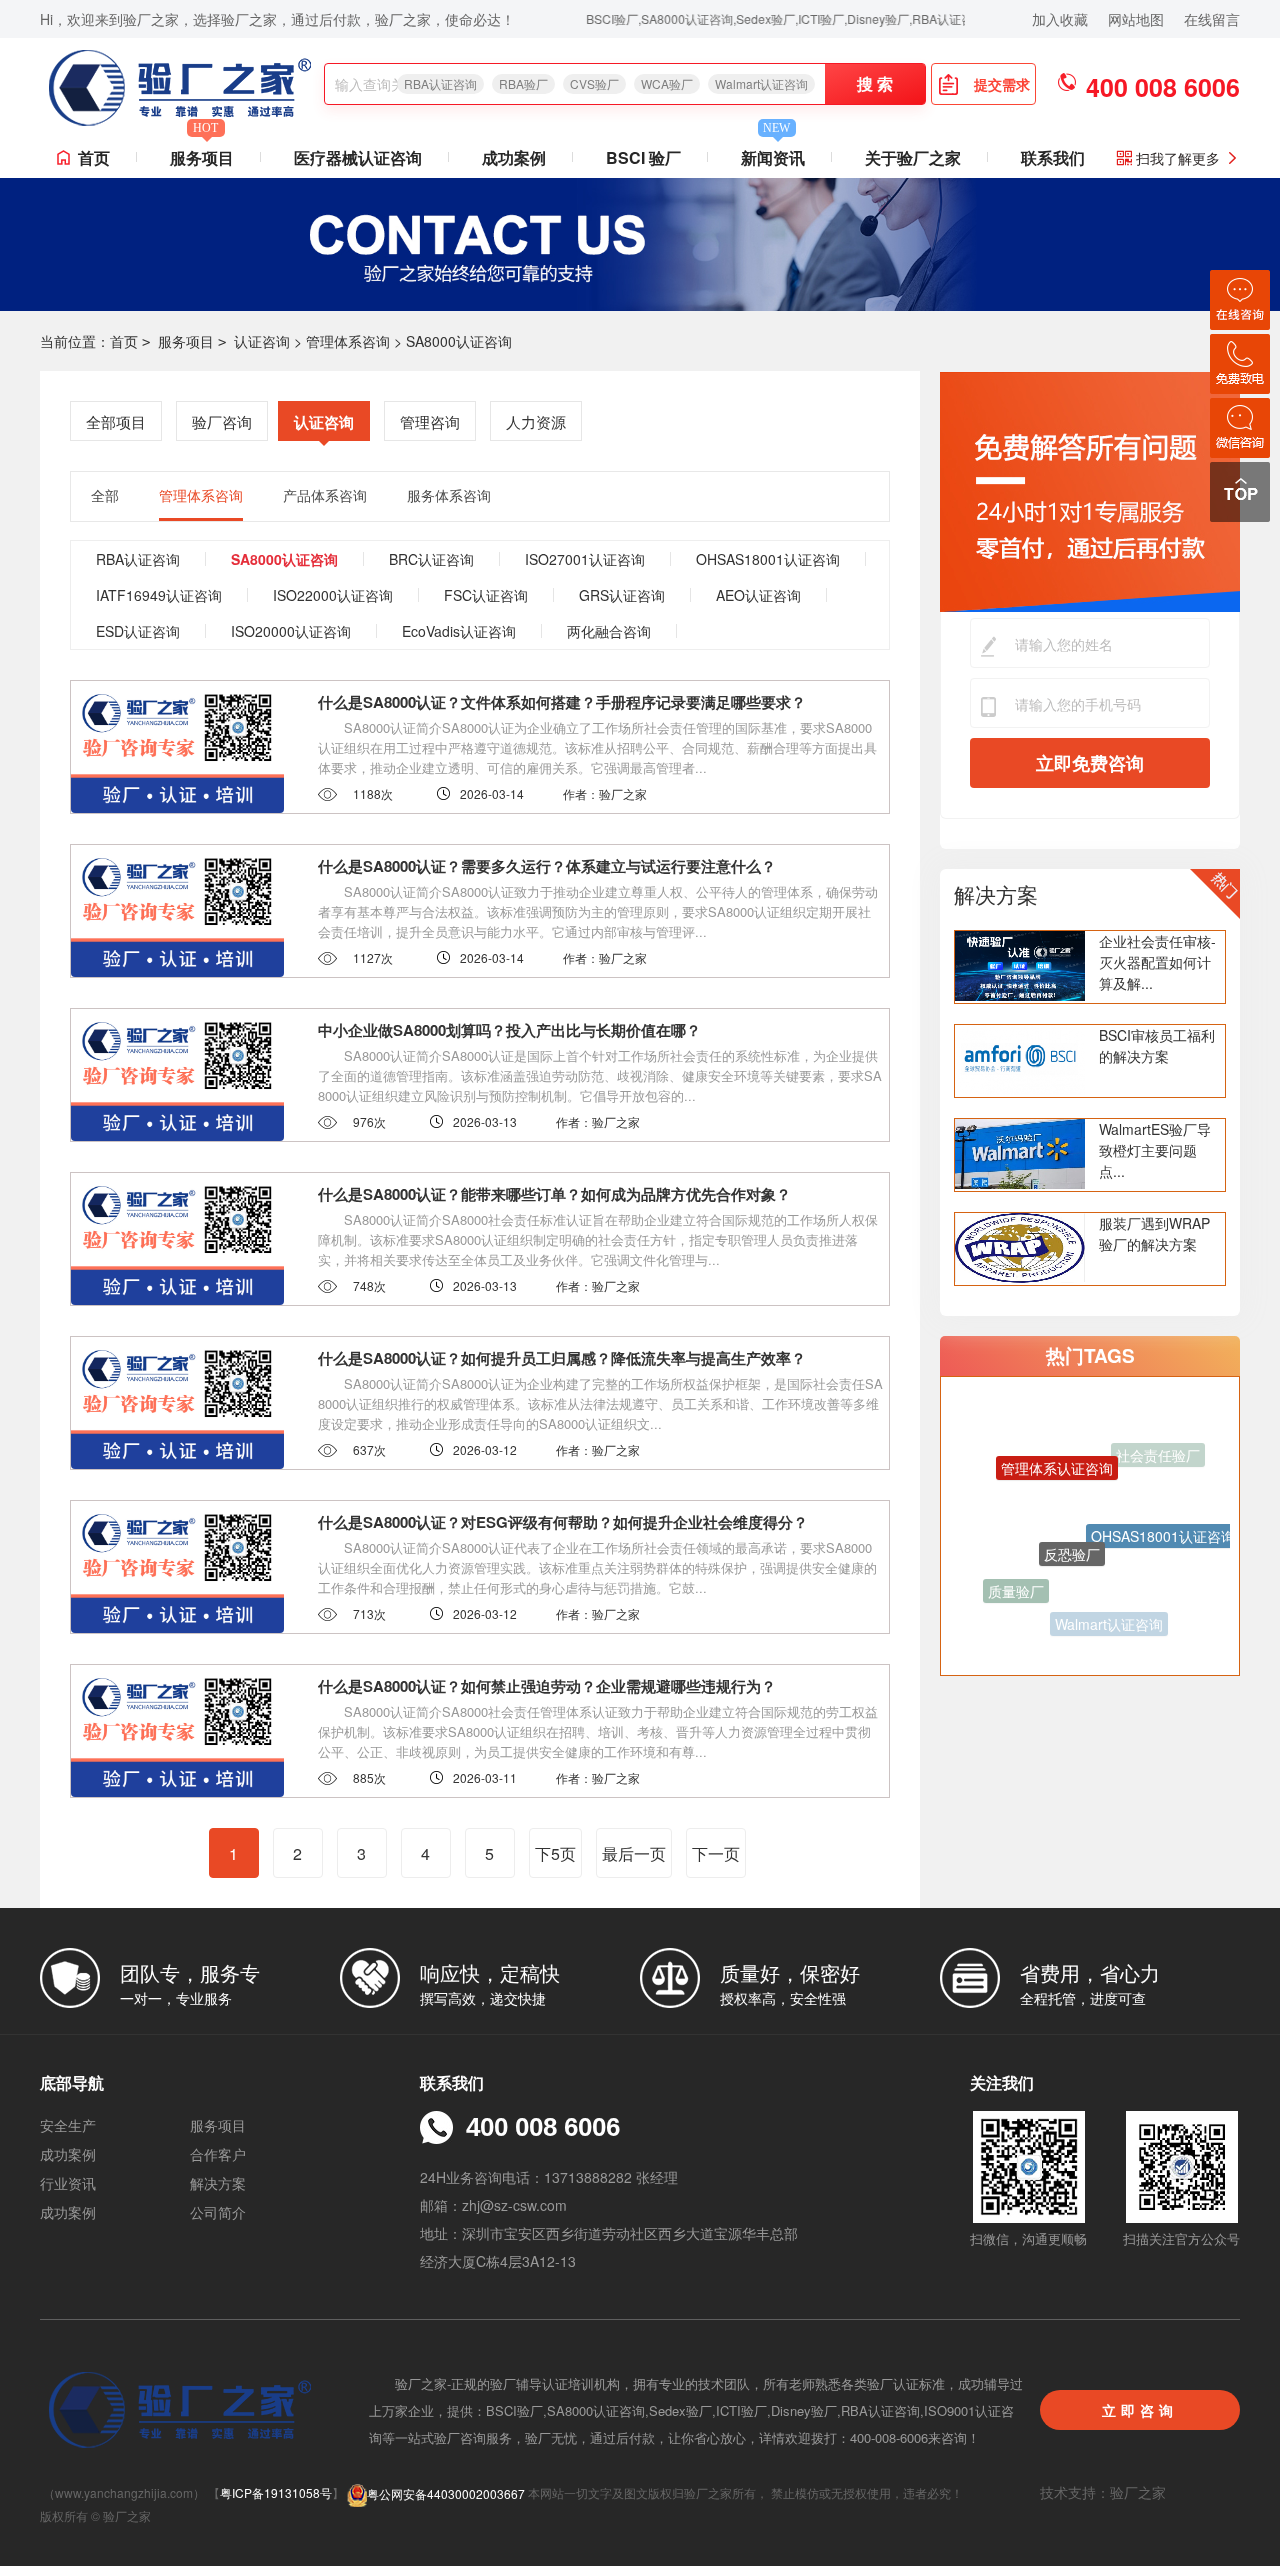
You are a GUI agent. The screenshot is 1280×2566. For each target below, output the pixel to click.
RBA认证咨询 (440, 83)
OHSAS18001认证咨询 (768, 559)
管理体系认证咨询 (1057, 1439)
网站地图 (1136, 19)
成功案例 (514, 157)
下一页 (716, 1853)
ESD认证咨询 (138, 631)
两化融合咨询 (609, 631)
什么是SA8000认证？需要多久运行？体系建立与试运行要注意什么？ (547, 866)
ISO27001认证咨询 (585, 559)
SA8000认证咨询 (459, 341)
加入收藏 (1060, 19)
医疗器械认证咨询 (358, 157)
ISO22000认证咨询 (333, 595)
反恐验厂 (1072, 1502)
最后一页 (634, 1853)
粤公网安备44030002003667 (446, 2493)
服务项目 (202, 153)
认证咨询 (262, 341)
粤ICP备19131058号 (276, 2493)
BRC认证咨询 (431, 559)
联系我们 (1053, 157)
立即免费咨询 (1090, 763)
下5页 (555, 1853)
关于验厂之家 (913, 157)
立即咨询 (1140, 2410)
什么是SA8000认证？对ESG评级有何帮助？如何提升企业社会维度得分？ (563, 1522)
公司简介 (218, 2212)
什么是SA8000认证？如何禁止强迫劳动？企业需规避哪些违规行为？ (547, 1686)
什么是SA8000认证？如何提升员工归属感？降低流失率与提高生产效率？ (562, 1358)
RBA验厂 (523, 83)
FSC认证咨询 (486, 595)
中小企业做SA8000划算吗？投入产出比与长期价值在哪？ (509, 1030)
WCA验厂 (667, 83)
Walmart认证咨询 (761, 83)
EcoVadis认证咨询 (459, 631)
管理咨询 (430, 421)
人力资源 (536, 421)
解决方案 (996, 894)
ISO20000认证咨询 (291, 631)
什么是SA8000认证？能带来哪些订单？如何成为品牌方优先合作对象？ (554, 1194)
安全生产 (68, 2125)
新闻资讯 (773, 153)
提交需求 (1002, 84)
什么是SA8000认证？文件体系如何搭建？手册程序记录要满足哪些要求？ (562, 702)
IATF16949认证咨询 (159, 595)
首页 (94, 157)
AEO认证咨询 (758, 595)
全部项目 (116, 421)
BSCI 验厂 (643, 157)
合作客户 (218, 2154)
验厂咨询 (222, 421)
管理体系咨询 (348, 341)
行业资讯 (68, 2183)
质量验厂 (1016, 1572)
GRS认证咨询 (622, 595)
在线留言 (1212, 19)
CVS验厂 (594, 83)
